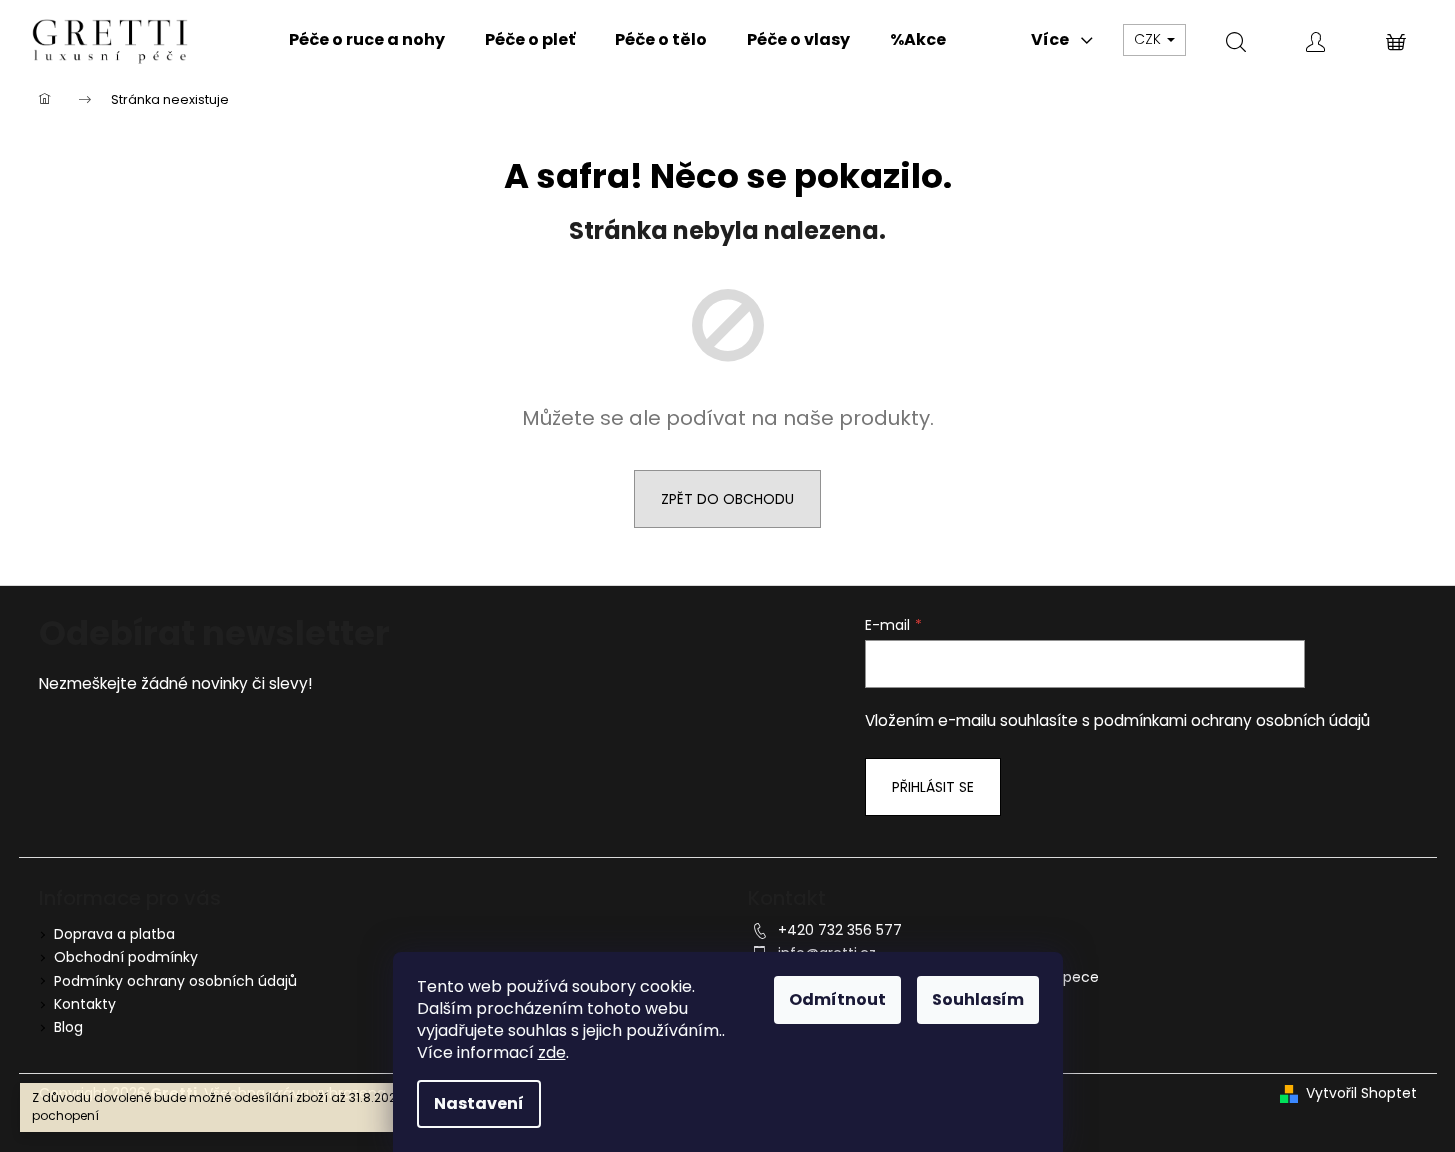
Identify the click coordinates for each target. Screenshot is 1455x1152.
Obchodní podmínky (126, 957)
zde (552, 1052)
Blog (68, 1027)
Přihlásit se (933, 787)
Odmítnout (837, 999)
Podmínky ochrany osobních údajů (175, 981)
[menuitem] (367, 40)
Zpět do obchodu (727, 499)
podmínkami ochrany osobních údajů (1232, 720)
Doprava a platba (114, 934)
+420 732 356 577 (840, 930)
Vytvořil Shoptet (1361, 1093)
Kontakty (85, 1004)
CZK (1149, 39)
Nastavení (479, 1103)
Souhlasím (978, 999)
